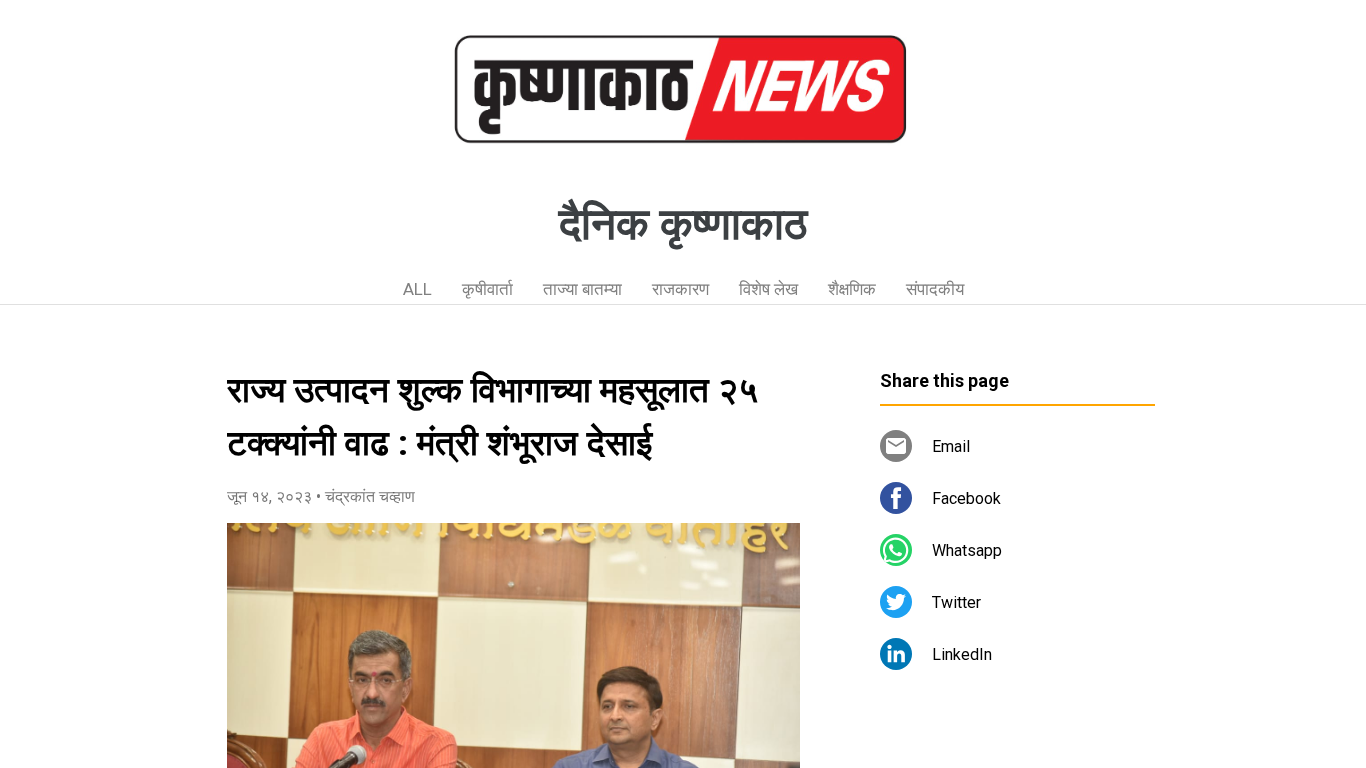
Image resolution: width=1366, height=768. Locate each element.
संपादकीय (935, 289)
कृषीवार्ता (487, 289)
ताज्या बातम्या (582, 289)
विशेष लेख (768, 289)
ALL (417, 289)
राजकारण (680, 289)
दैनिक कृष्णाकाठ (683, 224)
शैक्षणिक (852, 289)
